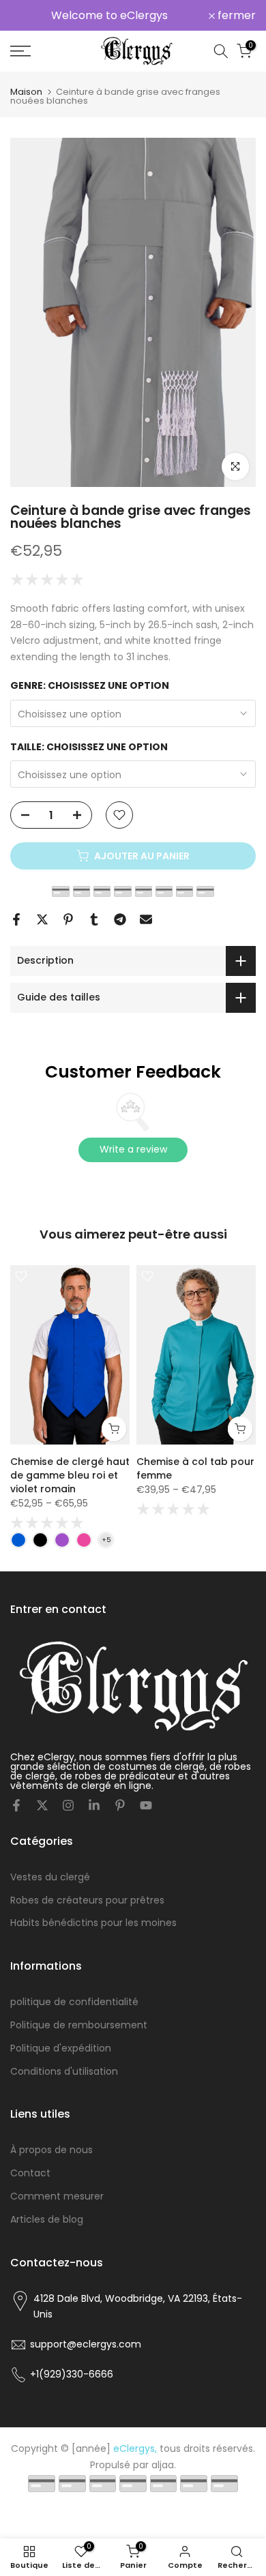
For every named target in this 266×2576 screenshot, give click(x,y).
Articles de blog (47, 2219)
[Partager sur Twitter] (42, 919)
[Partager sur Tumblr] (94, 919)
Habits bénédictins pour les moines (93, 1923)
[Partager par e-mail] (146, 919)
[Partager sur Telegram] (120, 919)
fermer (235, 16)
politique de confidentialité (74, 2002)
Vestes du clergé (50, 1877)
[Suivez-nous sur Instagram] (68, 1805)
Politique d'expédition (61, 2048)
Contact (30, 2173)
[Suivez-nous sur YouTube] (146, 1805)
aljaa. (164, 2465)
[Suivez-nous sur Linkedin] (94, 1805)
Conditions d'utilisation (64, 2071)
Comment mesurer (57, 2196)
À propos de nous (51, 2150)
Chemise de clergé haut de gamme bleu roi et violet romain (70, 1475)
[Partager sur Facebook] (16, 919)
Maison (26, 92)
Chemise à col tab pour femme (195, 1468)
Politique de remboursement (79, 2025)
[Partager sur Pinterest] (68, 919)
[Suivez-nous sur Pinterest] (120, 1805)
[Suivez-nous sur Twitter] (42, 1805)
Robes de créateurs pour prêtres (87, 1900)
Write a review (133, 1149)
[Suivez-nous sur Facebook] (16, 1805)
